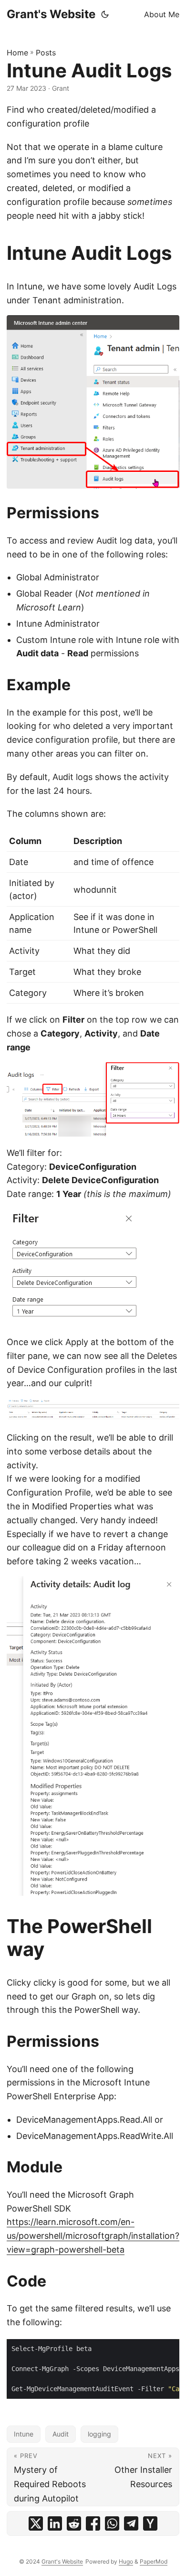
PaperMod (154, 2561)
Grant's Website (51, 14)
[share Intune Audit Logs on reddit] (74, 2523)
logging (99, 2434)
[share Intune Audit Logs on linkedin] (55, 2523)
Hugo (126, 2561)
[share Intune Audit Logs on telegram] (131, 2523)
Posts (46, 53)
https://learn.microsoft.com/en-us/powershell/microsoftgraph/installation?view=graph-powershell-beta (93, 2236)
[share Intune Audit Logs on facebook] (93, 2523)
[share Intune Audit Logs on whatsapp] (112, 2523)
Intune (24, 2434)
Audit (61, 2434)
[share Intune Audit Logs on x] (36, 2523)
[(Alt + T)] (105, 14)
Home (17, 53)
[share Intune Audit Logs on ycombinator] (150, 2523)
